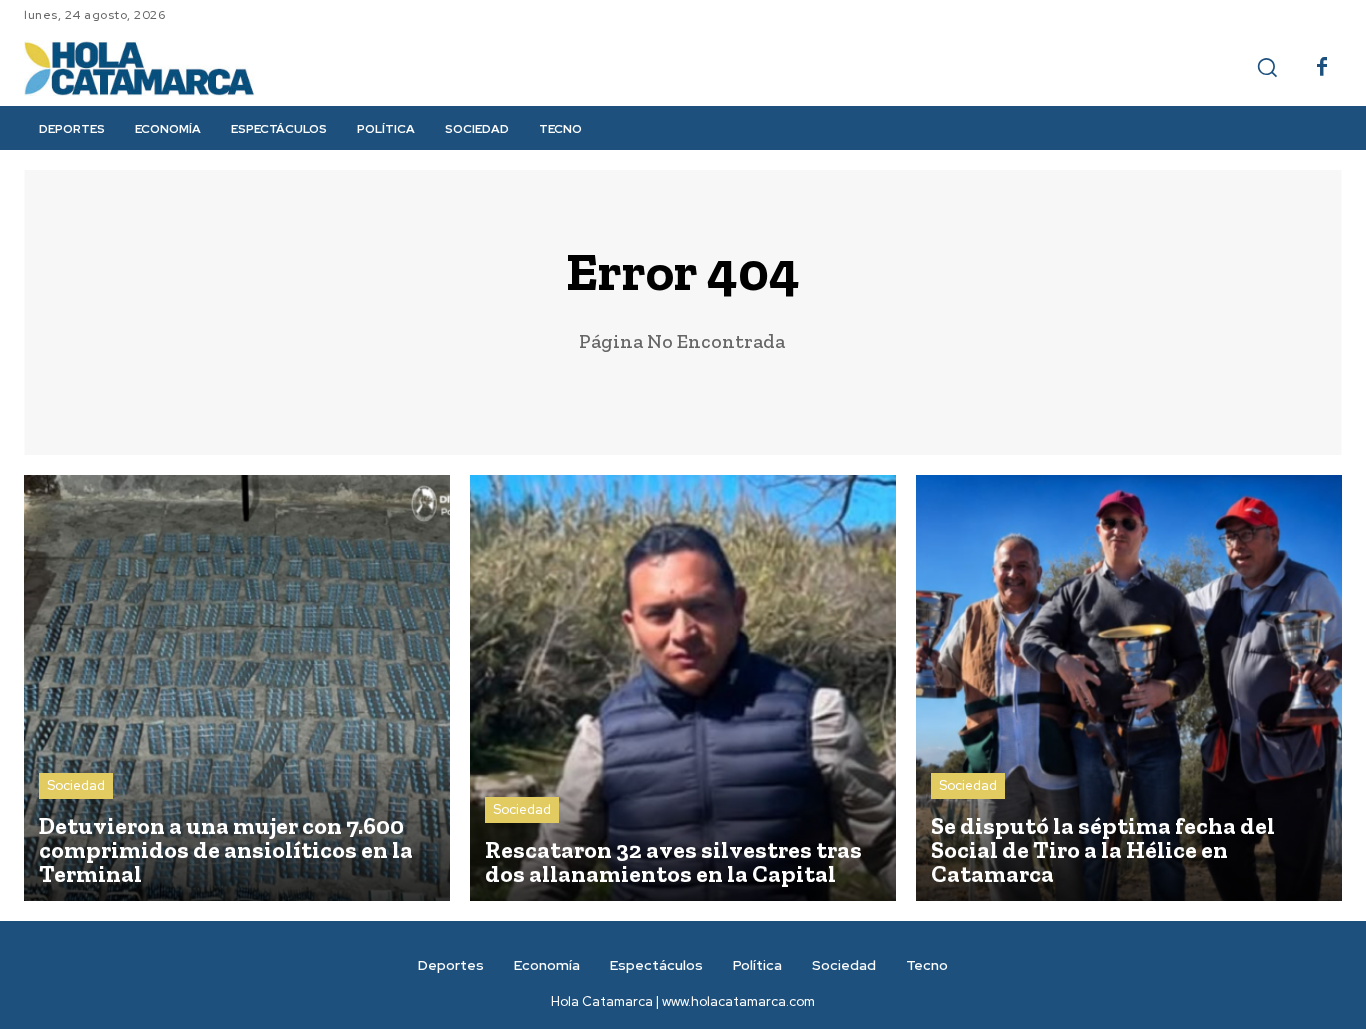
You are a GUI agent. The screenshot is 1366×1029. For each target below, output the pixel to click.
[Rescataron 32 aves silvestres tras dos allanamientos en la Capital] (683, 688)
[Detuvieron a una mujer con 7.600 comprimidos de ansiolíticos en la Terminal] (237, 688)
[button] (1267, 67)
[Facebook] (1322, 68)
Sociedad (76, 785)
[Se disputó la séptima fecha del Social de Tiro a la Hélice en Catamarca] (1129, 688)
